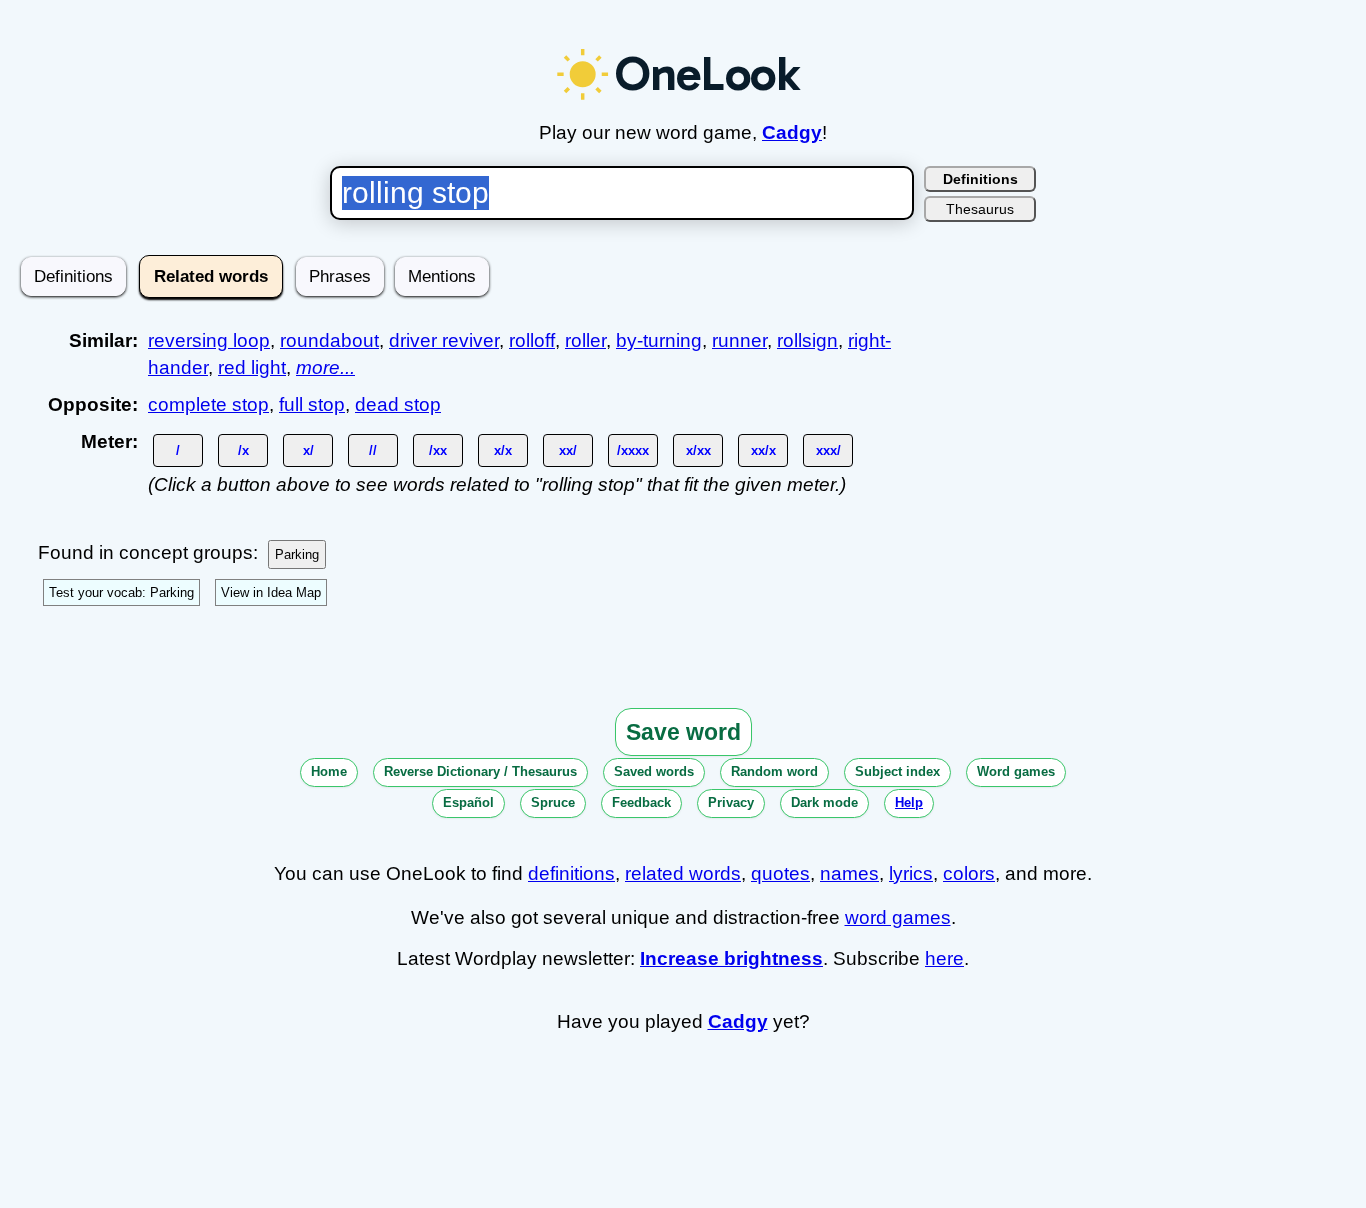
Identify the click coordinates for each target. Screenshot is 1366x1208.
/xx (438, 450)
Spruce (553, 802)
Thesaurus (980, 209)
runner (739, 340)
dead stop (398, 404)
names (849, 873)
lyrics (911, 873)
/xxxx (633, 450)
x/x (503, 450)
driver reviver (444, 340)
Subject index (897, 771)
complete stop (208, 404)
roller (585, 340)
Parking (297, 554)
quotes (780, 873)
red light (252, 367)
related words (683, 873)
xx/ (568, 450)
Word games (1016, 771)
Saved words (654, 771)
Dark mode (824, 802)
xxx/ (828, 450)
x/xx (698, 450)
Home (329, 771)
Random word (774, 771)
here (944, 958)
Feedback (641, 802)
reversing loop (209, 340)
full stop (312, 404)
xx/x (763, 450)
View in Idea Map (271, 592)
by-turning (659, 340)
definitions (571, 873)
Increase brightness (731, 958)
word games (898, 917)
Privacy (731, 802)
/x (243, 450)
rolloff (532, 340)
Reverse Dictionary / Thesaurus (480, 771)
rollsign (807, 340)
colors (969, 873)
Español (468, 802)
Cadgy (792, 132)
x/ (308, 450)
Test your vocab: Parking (121, 592)
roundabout (329, 340)
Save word (683, 732)
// (373, 450)
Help (909, 802)
